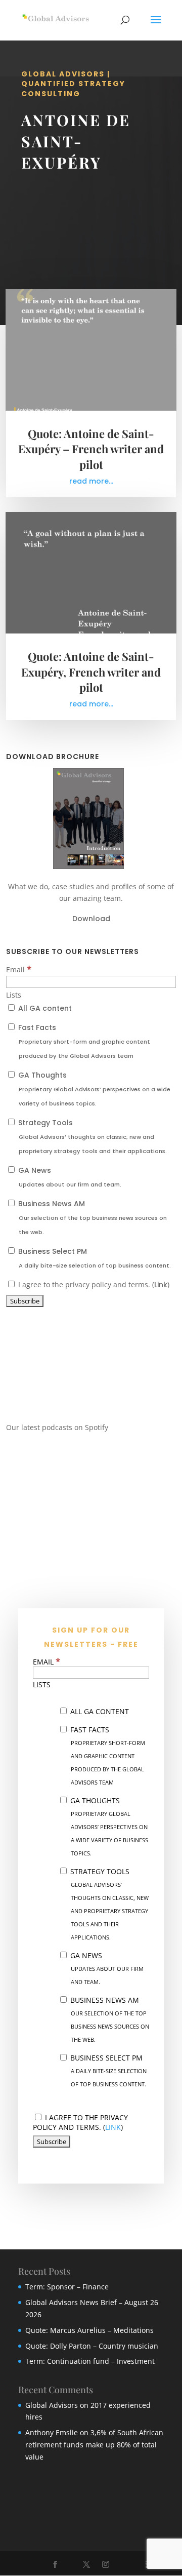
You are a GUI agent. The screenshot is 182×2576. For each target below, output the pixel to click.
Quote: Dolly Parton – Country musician (92, 2346)
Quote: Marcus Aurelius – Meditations (89, 2330)
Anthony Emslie (52, 2432)
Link (161, 1285)
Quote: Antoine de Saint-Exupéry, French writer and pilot (91, 672)
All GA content (44, 1008)
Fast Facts (83, 1041)
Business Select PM (94, 1258)
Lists (14, 995)
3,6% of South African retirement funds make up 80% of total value (94, 2445)
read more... (91, 481)
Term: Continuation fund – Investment (90, 2361)
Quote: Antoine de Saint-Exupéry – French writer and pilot (91, 449)
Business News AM (92, 1217)
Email (19, 969)
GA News (69, 1177)
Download (91, 919)
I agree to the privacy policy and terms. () (93, 1284)
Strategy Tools (92, 1136)
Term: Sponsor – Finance (67, 2287)
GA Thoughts (93, 1089)
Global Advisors (52, 2405)
